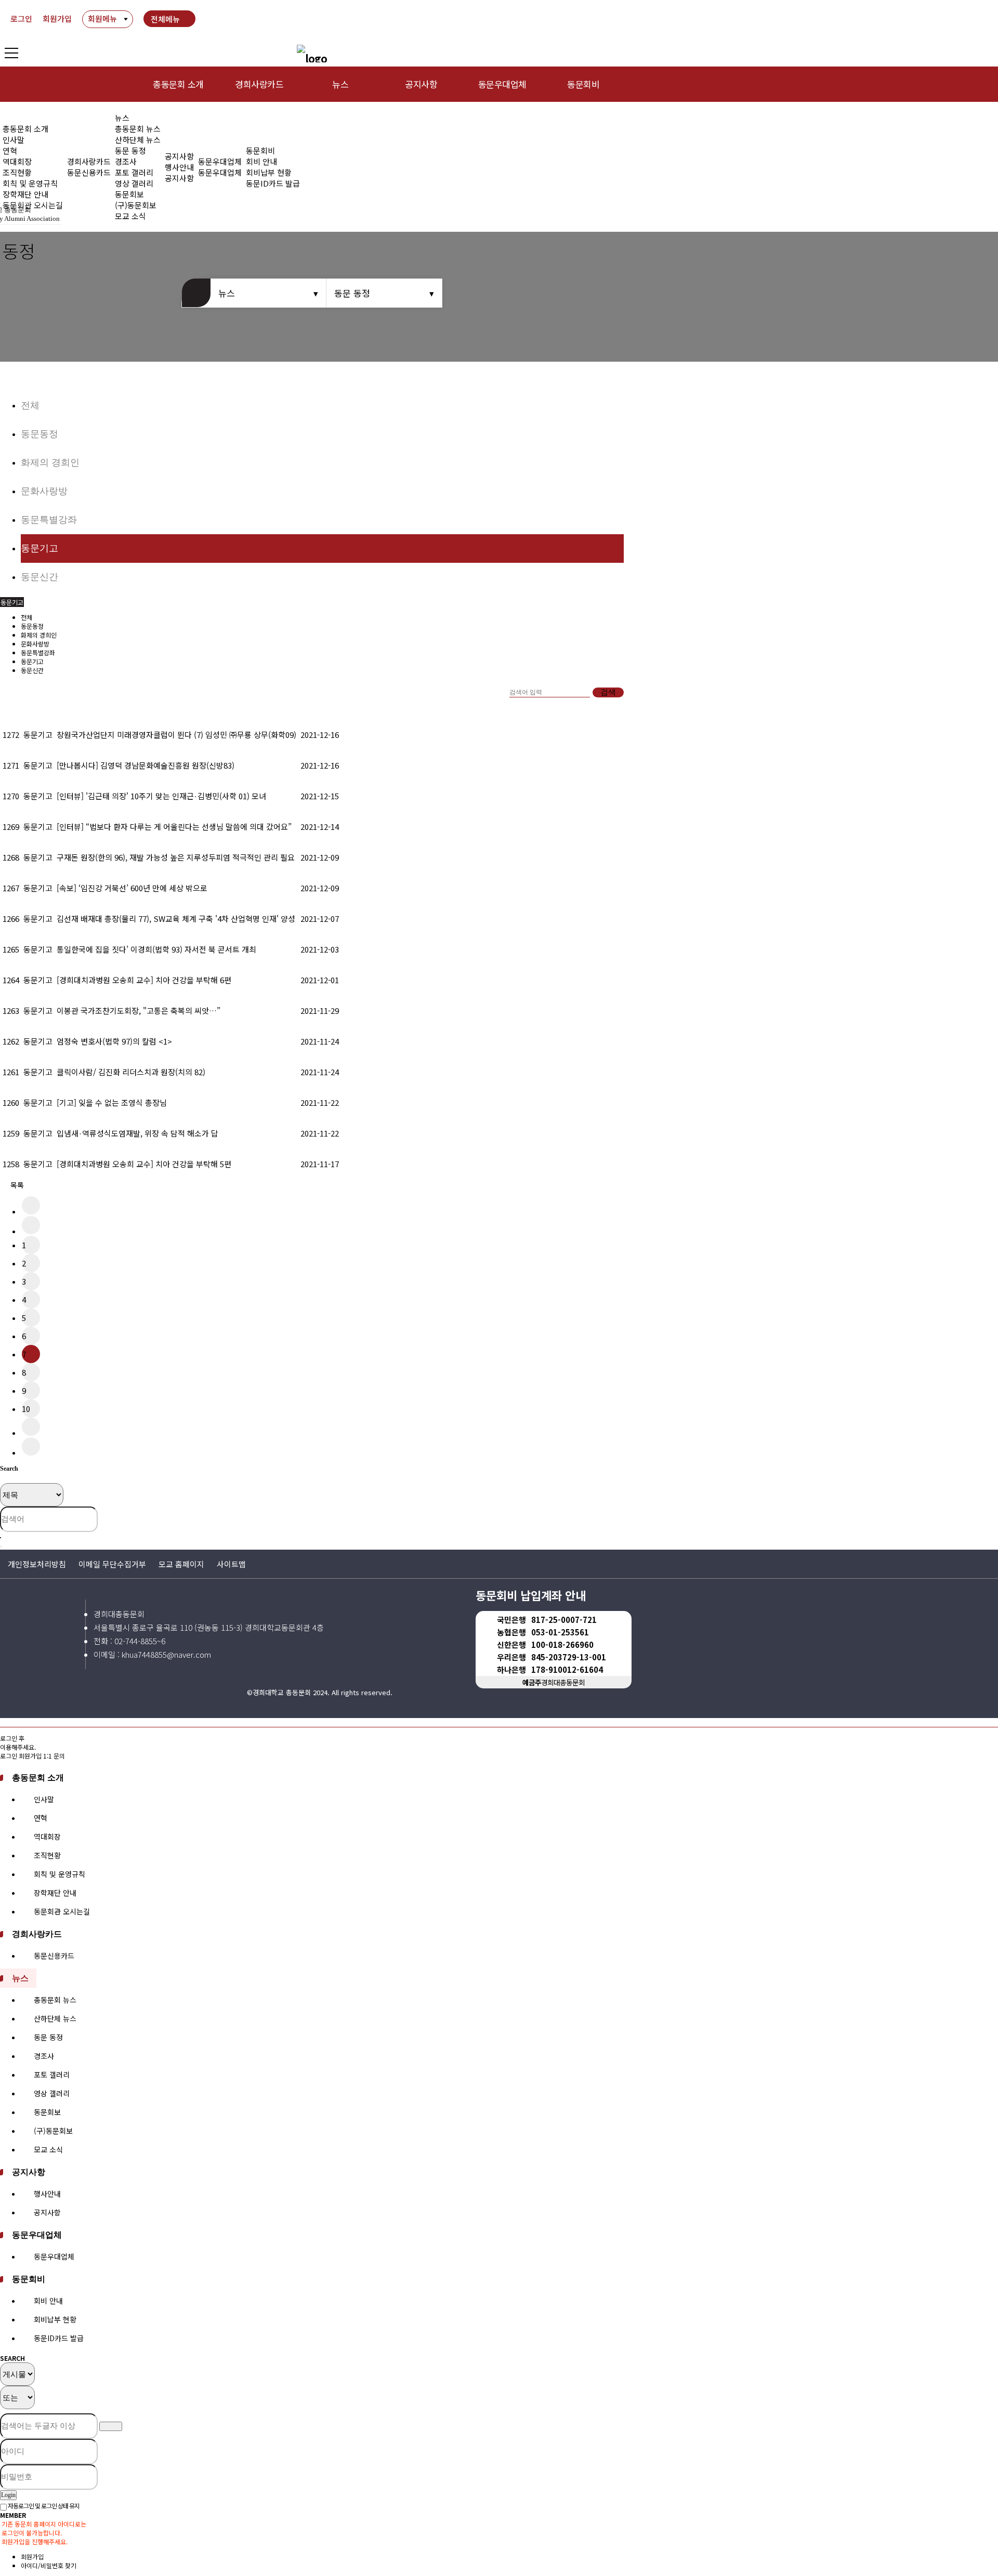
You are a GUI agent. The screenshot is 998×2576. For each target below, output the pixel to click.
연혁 (10, 150)
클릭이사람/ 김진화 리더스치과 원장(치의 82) (131, 1072)
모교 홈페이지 (181, 1564)
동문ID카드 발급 (273, 183)
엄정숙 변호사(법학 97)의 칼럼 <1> (114, 1041)
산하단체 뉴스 (138, 140)
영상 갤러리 (134, 183)
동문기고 (40, 548)
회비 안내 (261, 161)
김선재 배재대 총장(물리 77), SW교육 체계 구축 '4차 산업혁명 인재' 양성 (176, 919)
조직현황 (17, 172)
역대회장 (17, 161)
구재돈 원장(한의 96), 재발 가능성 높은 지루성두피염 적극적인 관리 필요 (176, 857)
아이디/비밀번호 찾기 (49, 2565)
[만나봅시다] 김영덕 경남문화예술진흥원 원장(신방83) (146, 765)
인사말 (14, 140)
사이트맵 (231, 1564)
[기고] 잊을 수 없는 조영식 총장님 (112, 1102)
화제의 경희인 (50, 463)
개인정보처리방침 (37, 1564)
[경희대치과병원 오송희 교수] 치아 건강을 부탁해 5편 (144, 1164)
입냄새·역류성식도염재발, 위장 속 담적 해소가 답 (137, 1133)
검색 (608, 692)
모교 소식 (48, 2149)
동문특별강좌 (49, 520)
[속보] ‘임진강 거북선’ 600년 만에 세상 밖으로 (132, 888)
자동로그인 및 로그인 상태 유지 (43, 2506)
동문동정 (40, 434)
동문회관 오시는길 (62, 1911)
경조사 (126, 161)
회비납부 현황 (269, 172)
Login (8, 2495)
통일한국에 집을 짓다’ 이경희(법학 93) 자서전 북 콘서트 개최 (156, 949)
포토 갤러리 (134, 172)
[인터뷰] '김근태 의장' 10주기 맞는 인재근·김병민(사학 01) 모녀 (161, 796)
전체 (30, 405)
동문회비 (583, 84)
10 (26, 1409)
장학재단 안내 (25, 194)
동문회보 (129, 194)
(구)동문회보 (53, 2131)
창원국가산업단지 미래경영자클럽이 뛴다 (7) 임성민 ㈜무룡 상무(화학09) (176, 735)
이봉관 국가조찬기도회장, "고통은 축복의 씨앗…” (139, 1010)
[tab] (499, 1777)
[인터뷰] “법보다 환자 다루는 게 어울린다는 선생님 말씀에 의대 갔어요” (174, 827)
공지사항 (421, 84)
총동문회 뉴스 (138, 129)
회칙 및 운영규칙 (30, 183)
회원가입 (57, 18)
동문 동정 (130, 150)
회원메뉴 (102, 18)
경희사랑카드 (259, 84)
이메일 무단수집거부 (112, 1564)
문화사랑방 (44, 491)
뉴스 (340, 84)
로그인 (21, 18)
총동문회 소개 (178, 84)
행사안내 (179, 167)
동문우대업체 (502, 84)
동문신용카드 (89, 172)
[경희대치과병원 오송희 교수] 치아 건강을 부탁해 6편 (144, 980)
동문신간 (40, 577)
